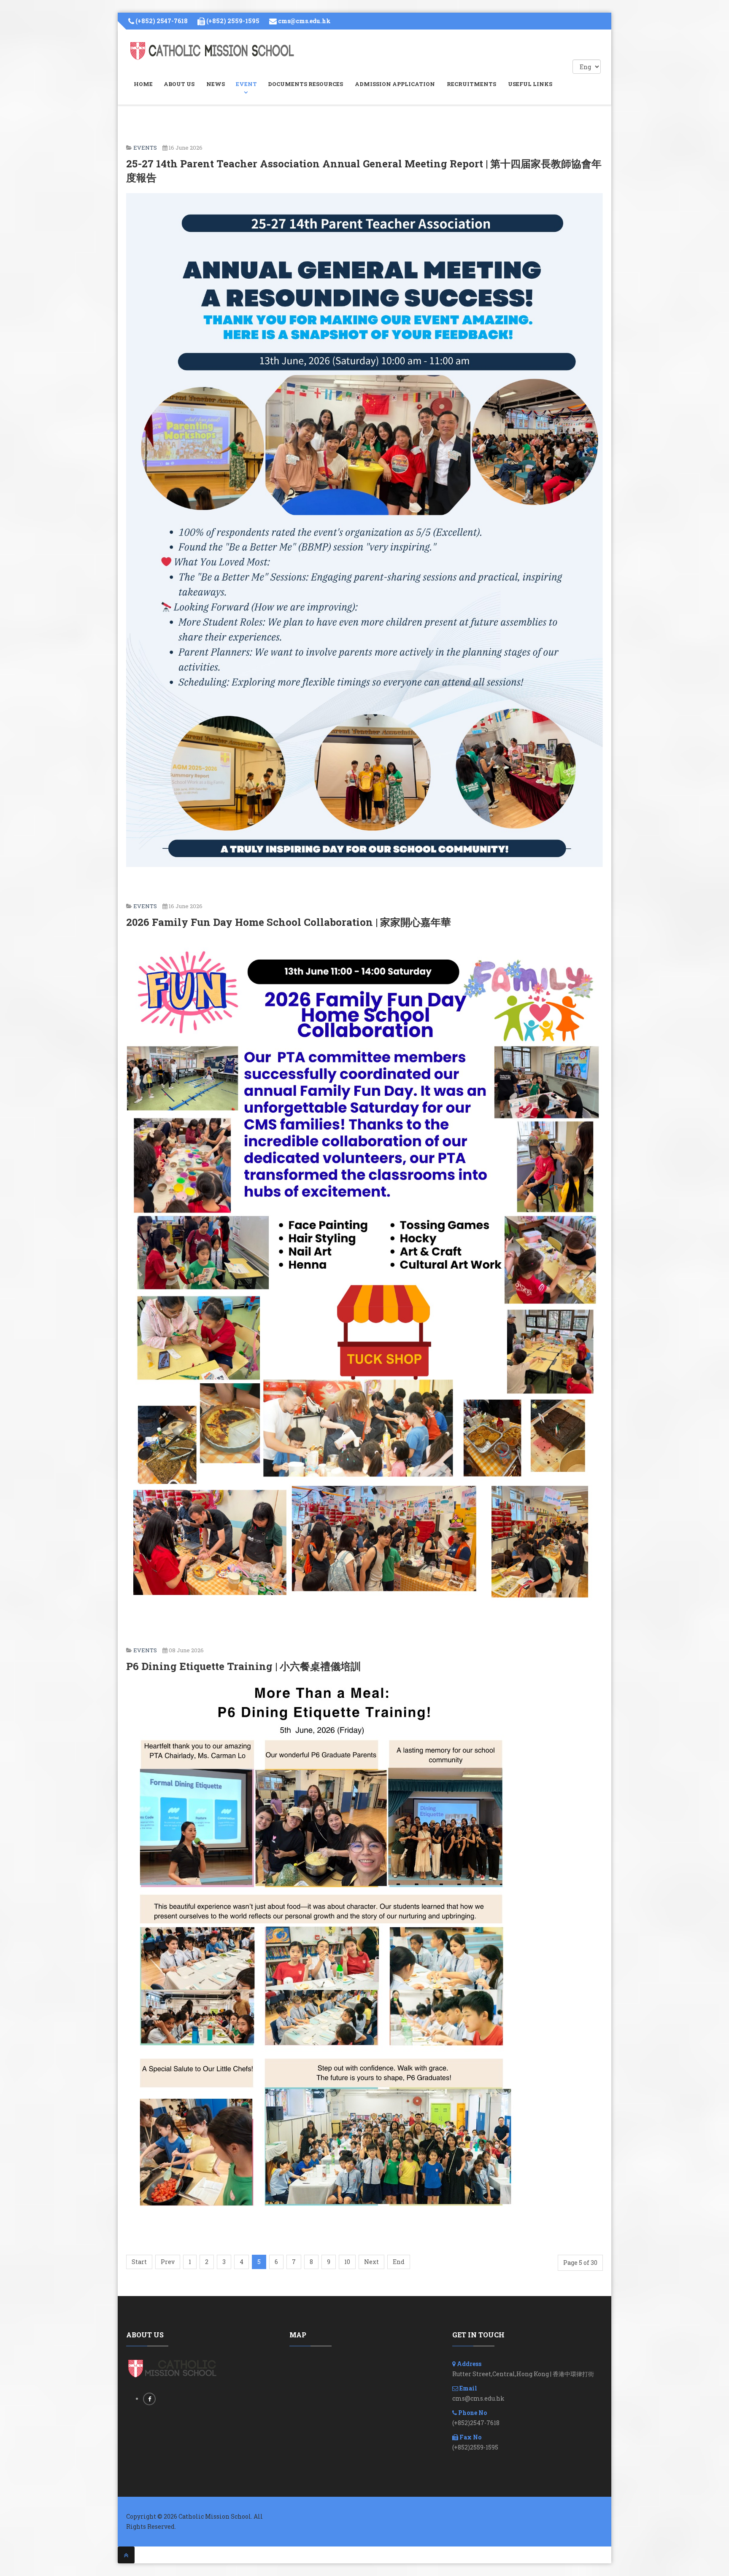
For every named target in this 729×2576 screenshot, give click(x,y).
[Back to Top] (126, 2555)
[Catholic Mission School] (213, 51)
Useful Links (530, 84)
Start (139, 2262)
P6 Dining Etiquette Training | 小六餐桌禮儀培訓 (243, 1666)
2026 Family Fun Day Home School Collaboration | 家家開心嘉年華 (289, 922)
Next (371, 2262)
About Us (179, 84)
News (216, 84)
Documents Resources (305, 84)
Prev (168, 2262)
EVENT (246, 84)
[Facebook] (149, 2399)
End (399, 2262)
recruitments (471, 84)
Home (143, 84)
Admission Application (395, 84)
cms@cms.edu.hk (304, 21)
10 (347, 2262)
